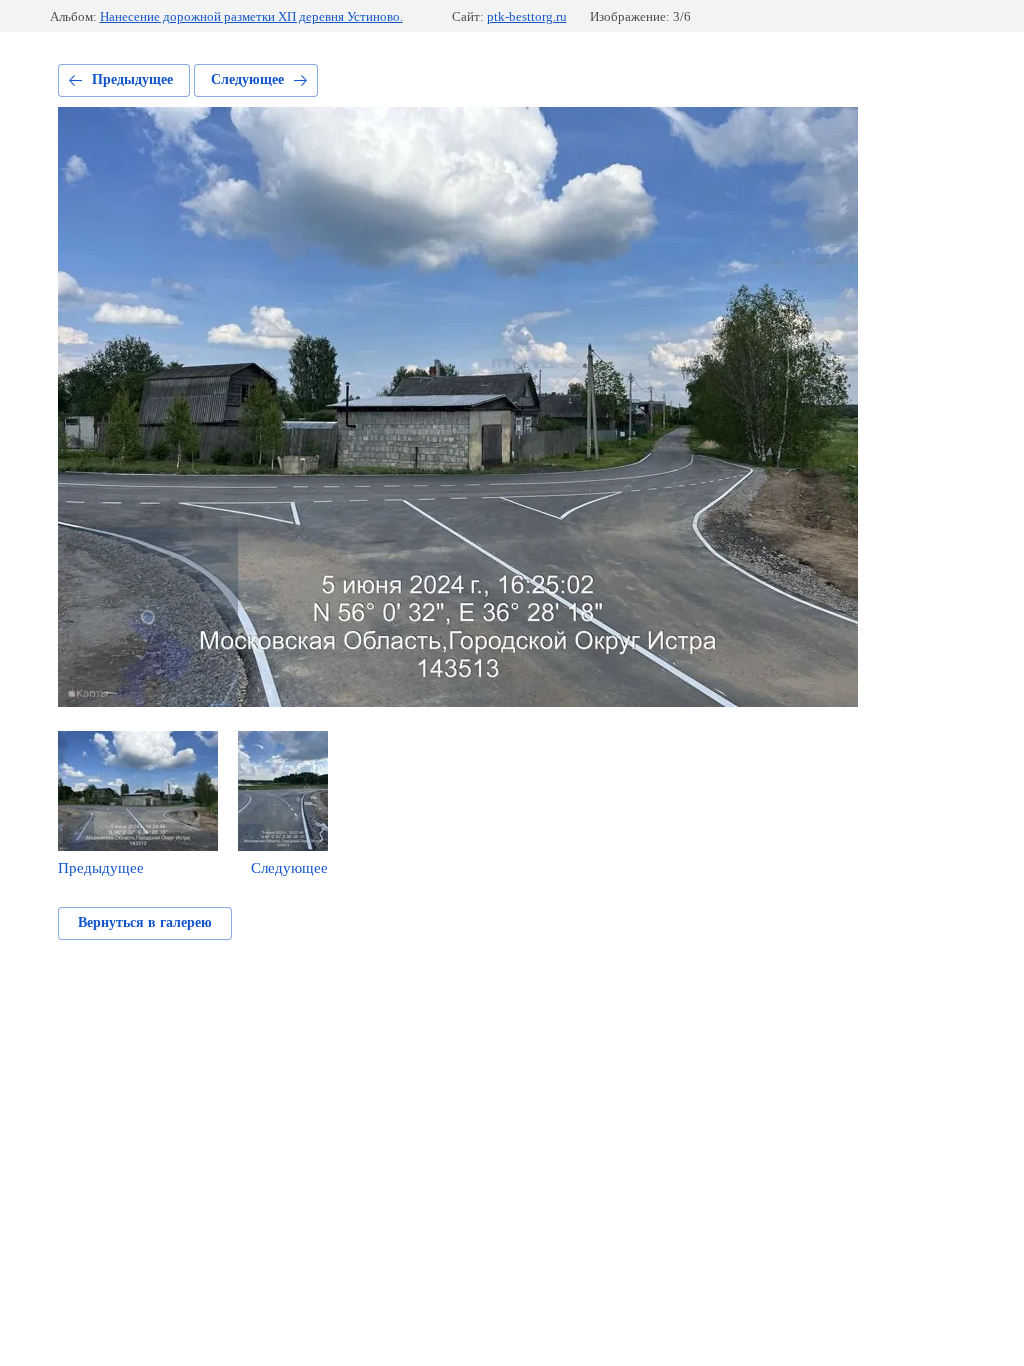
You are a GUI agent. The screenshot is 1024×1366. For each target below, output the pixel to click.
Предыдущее (132, 79)
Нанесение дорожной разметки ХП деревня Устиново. (251, 16)
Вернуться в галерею (145, 922)
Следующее (247, 79)
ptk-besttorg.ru (527, 16)
